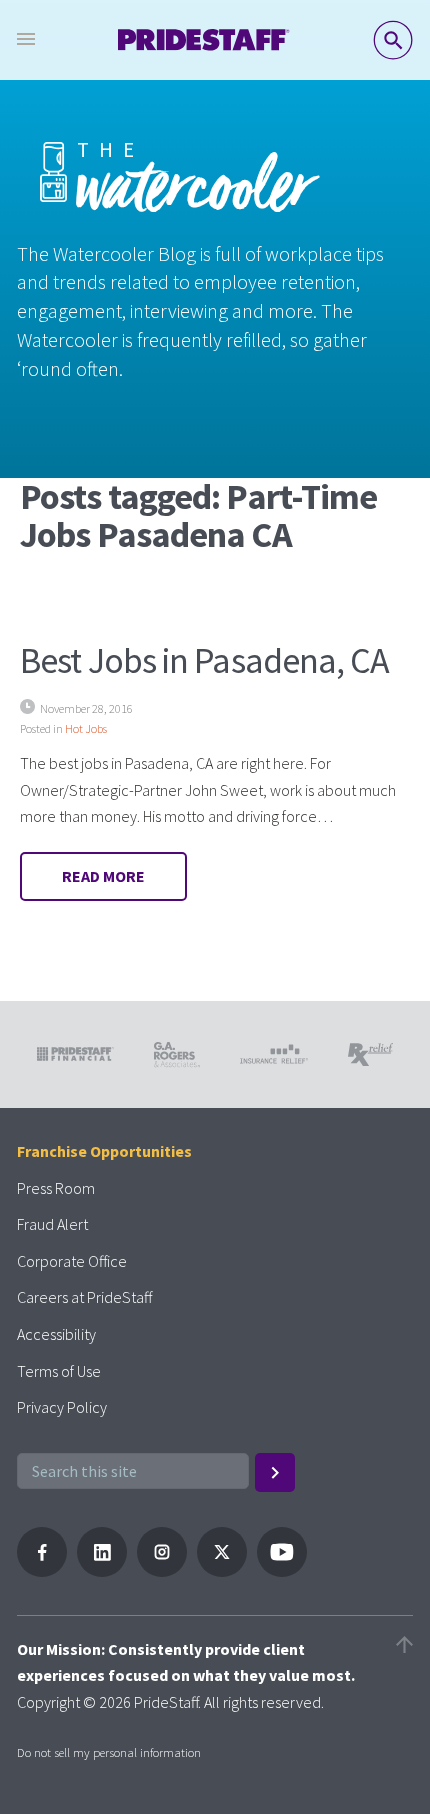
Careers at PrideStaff (84, 1297)
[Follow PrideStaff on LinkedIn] (102, 1571)
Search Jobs (393, 40)
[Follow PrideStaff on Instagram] (162, 1571)
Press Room (56, 1188)
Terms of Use (59, 1371)
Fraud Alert (52, 1224)
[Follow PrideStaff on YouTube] (282, 1571)
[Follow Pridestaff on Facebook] (42, 1571)
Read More (103, 876)
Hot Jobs (86, 728)
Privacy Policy (62, 1407)
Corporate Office (72, 1261)
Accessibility (56, 1334)
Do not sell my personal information (109, 1752)
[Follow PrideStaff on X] (222, 1571)
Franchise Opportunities (104, 1151)
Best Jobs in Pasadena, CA (205, 660)
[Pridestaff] (204, 40)
